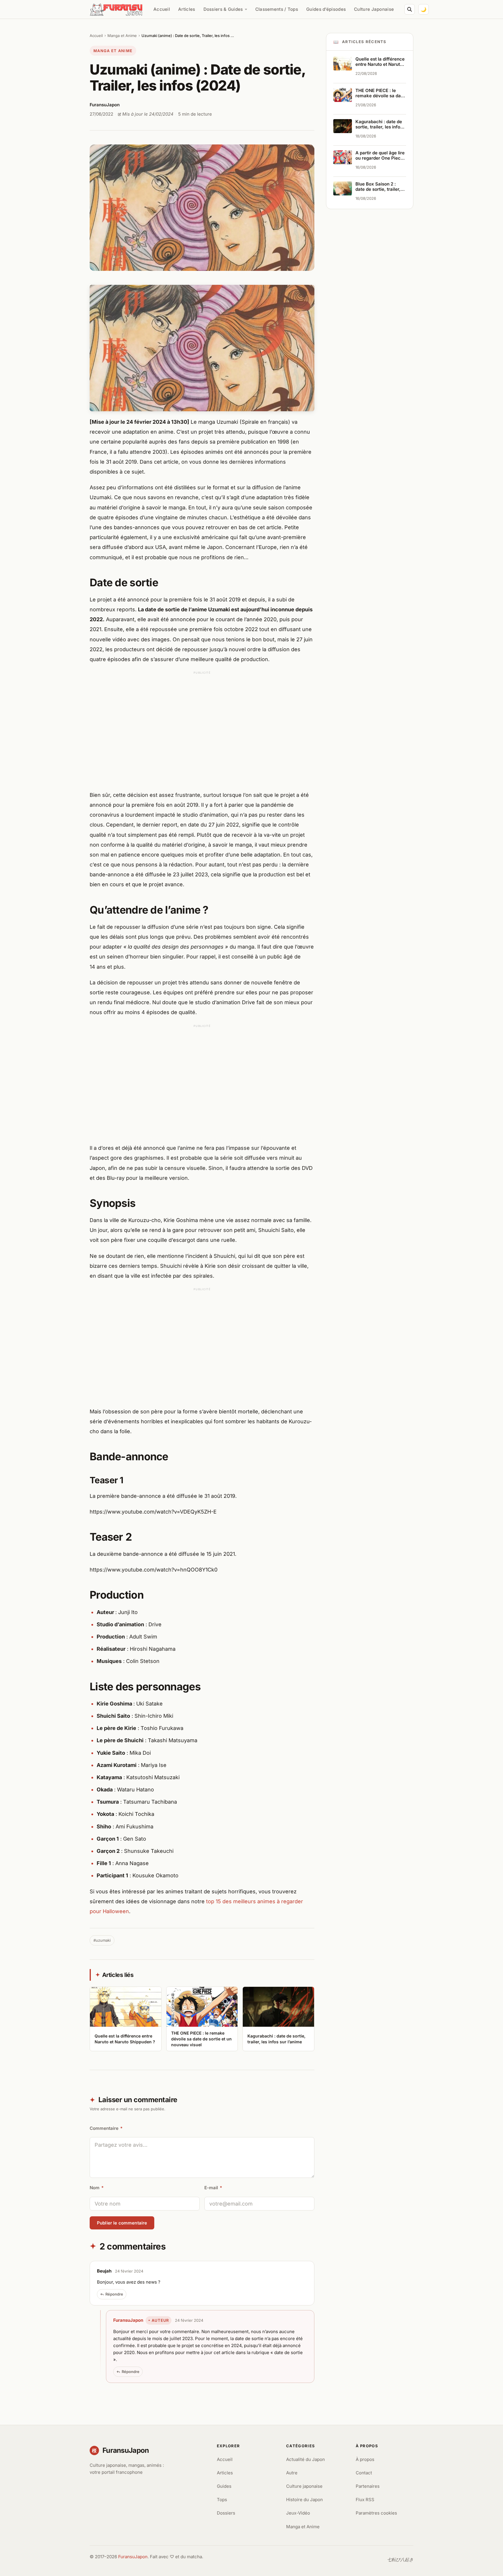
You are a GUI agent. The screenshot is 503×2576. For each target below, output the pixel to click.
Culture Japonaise (374, 9)
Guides (224, 2486)
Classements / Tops (277, 9)
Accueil (162, 9)
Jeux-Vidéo (298, 2513)
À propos (365, 2459)
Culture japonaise (304, 2486)
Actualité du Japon (305, 2459)
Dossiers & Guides (223, 9)
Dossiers (226, 2513)
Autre (292, 2473)
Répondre (114, 2294)
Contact (364, 2473)
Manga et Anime (122, 36)
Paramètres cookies (376, 2513)
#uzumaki (102, 1940)
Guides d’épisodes (326, 9)
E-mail (213, 2188)
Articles (187, 9)
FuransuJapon (128, 2320)
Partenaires (368, 2486)
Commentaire (106, 2128)
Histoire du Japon (304, 2500)
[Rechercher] (410, 9)
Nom (97, 2188)
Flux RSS (365, 2500)
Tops (222, 2500)
